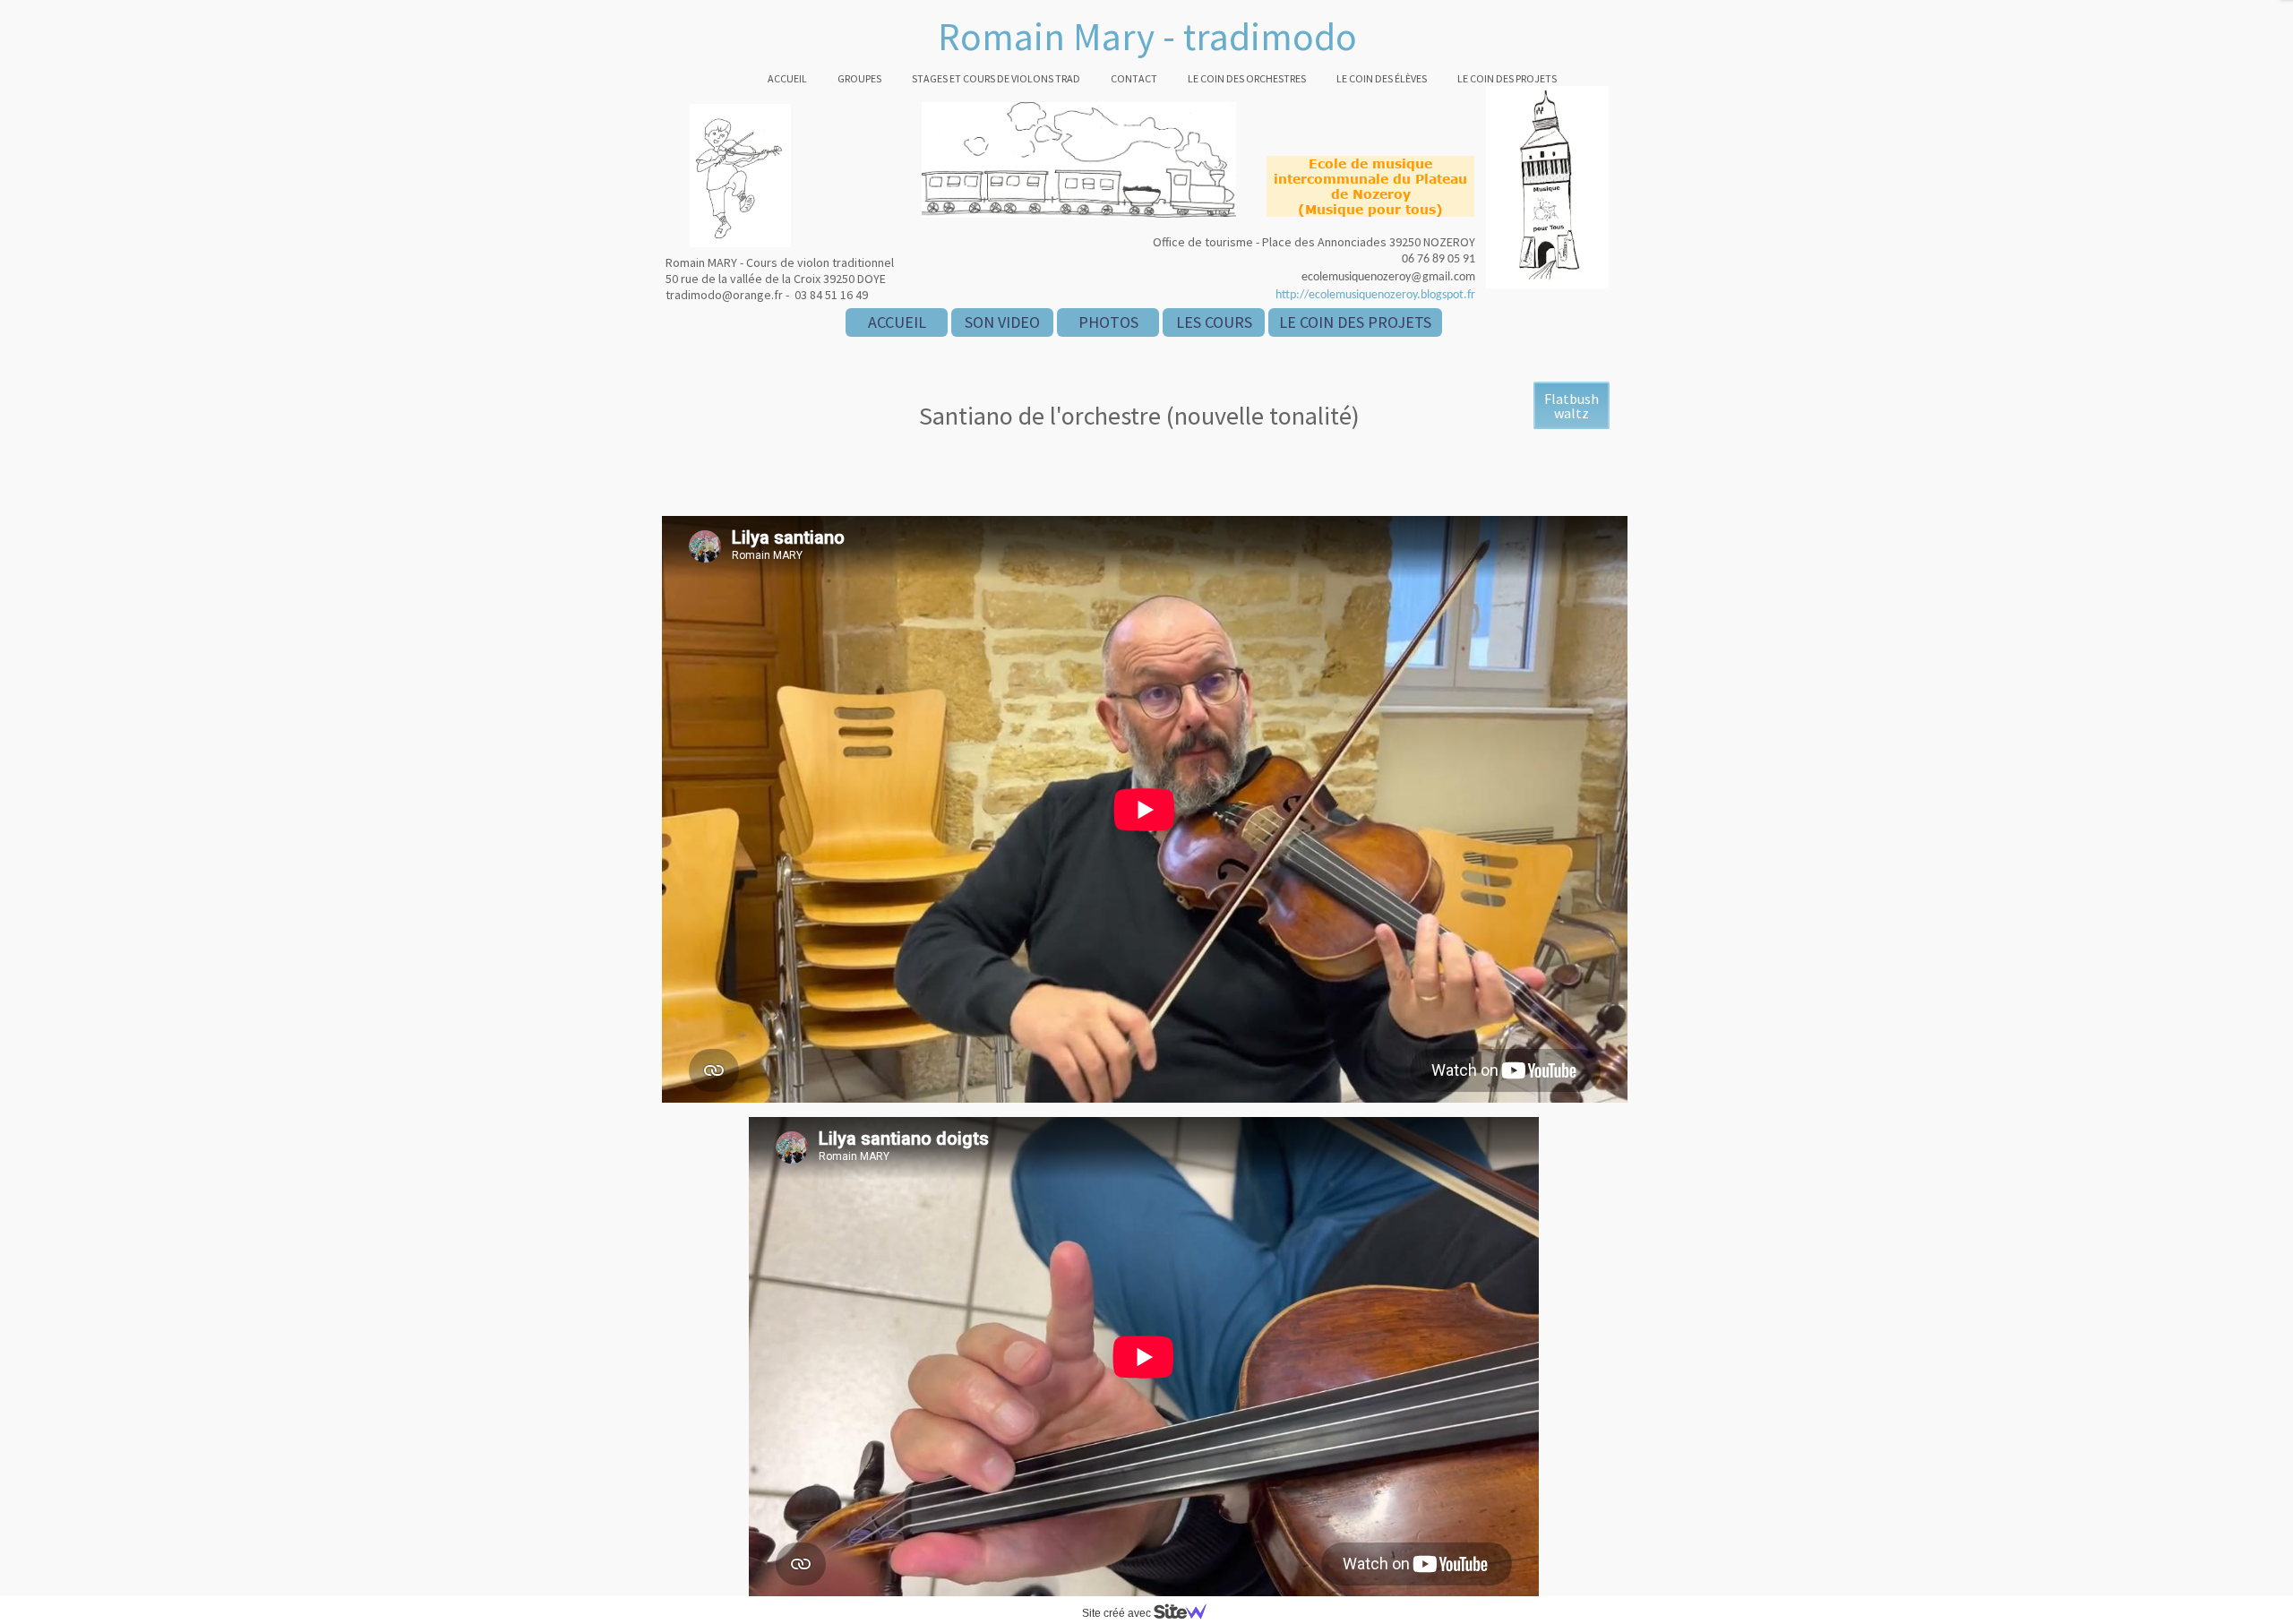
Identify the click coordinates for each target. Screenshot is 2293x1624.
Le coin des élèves (1382, 78)
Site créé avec (1118, 1613)
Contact (1134, 78)
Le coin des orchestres (1247, 78)
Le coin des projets (1507, 78)
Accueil (787, 78)
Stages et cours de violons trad (996, 78)
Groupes (859, 78)
